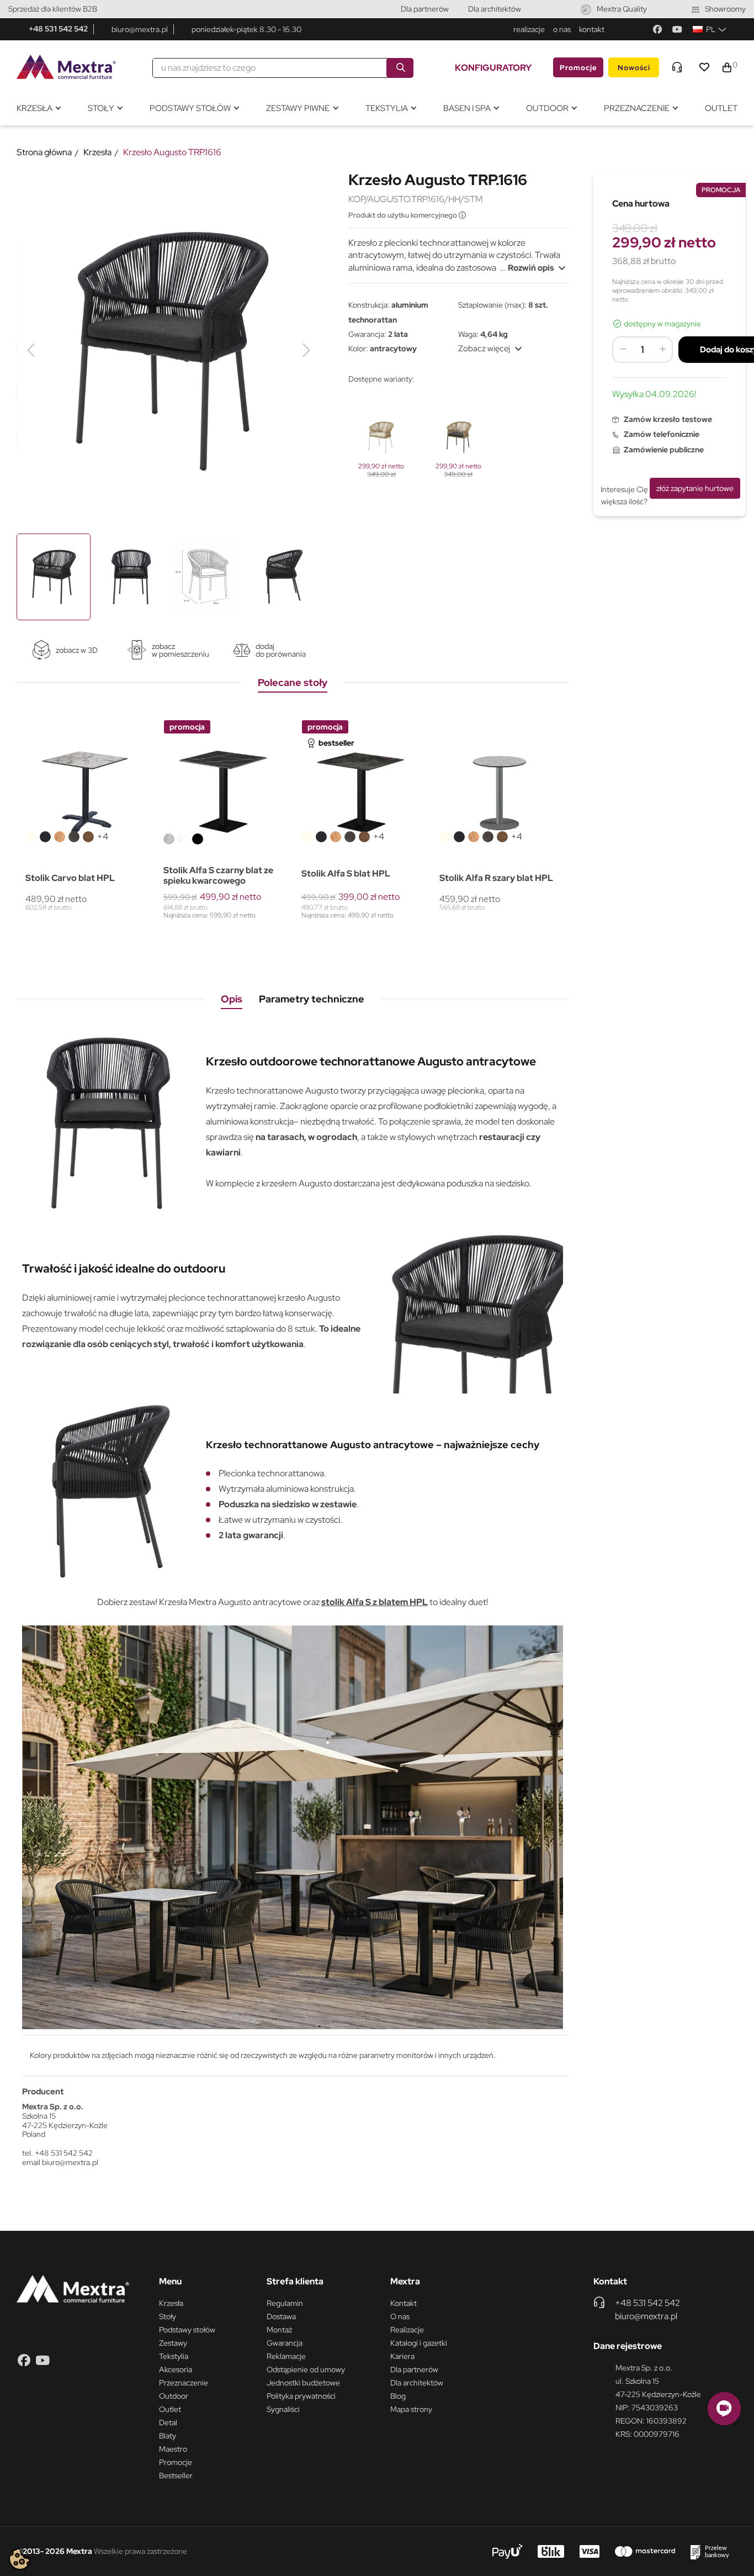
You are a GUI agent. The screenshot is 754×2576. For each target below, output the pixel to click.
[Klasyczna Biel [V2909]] (31, 837)
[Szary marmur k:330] (169, 839)
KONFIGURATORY (493, 68)
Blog (398, 2396)
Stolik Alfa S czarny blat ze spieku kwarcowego (218, 875)
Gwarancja (285, 2343)
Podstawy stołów (187, 2330)
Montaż (279, 2330)
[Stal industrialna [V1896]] (74, 837)
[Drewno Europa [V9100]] (88, 837)
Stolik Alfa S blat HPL (346, 873)
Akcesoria (176, 2369)
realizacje (529, 29)
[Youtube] (677, 29)
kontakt (592, 29)
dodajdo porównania (281, 650)
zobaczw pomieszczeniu (180, 650)
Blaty (168, 2436)
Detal (168, 2422)
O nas (400, 2316)
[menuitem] (38, 109)
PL (711, 29)
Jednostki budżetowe (303, 2383)
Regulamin (285, 2303)
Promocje (578, 68)
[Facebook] (657, 29)
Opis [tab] (232, 999)
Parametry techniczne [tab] (312, 999)
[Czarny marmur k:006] (198, 839)
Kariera (402, 2356)
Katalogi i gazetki (419, 2343)
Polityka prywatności (301, 2396)
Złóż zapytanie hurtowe (695, 488)
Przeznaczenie (184, 2383)
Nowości (634, 68)
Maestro (173, 2449)
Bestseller (176, 2475)
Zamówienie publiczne (664, 450)
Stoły (168, 2316)
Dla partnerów (425, 9)
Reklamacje (286, 2356)
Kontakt (403, 2303)
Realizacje (407, 2330)
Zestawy (173, 2343)
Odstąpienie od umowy (306, 2369)
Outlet (170, 2409)
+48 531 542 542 (58, 29)
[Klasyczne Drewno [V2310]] (60, 837)
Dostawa (281, 2316)
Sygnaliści (283, 2409)
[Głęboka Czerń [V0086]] (45, 837)
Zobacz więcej (492, 349)
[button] (724, 2409)
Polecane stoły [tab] (293, 682)
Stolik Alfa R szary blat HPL (496, 878)
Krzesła (171, 2303)
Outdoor (174, 2396)
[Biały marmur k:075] (183, 839)
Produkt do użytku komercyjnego (403, 215)
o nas (562, 29)
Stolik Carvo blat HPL (70, 878)
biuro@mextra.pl (140, 29)
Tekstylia (174, 2356)
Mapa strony (411, 2409)
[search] (400, 68)
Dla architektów (495, 9)
